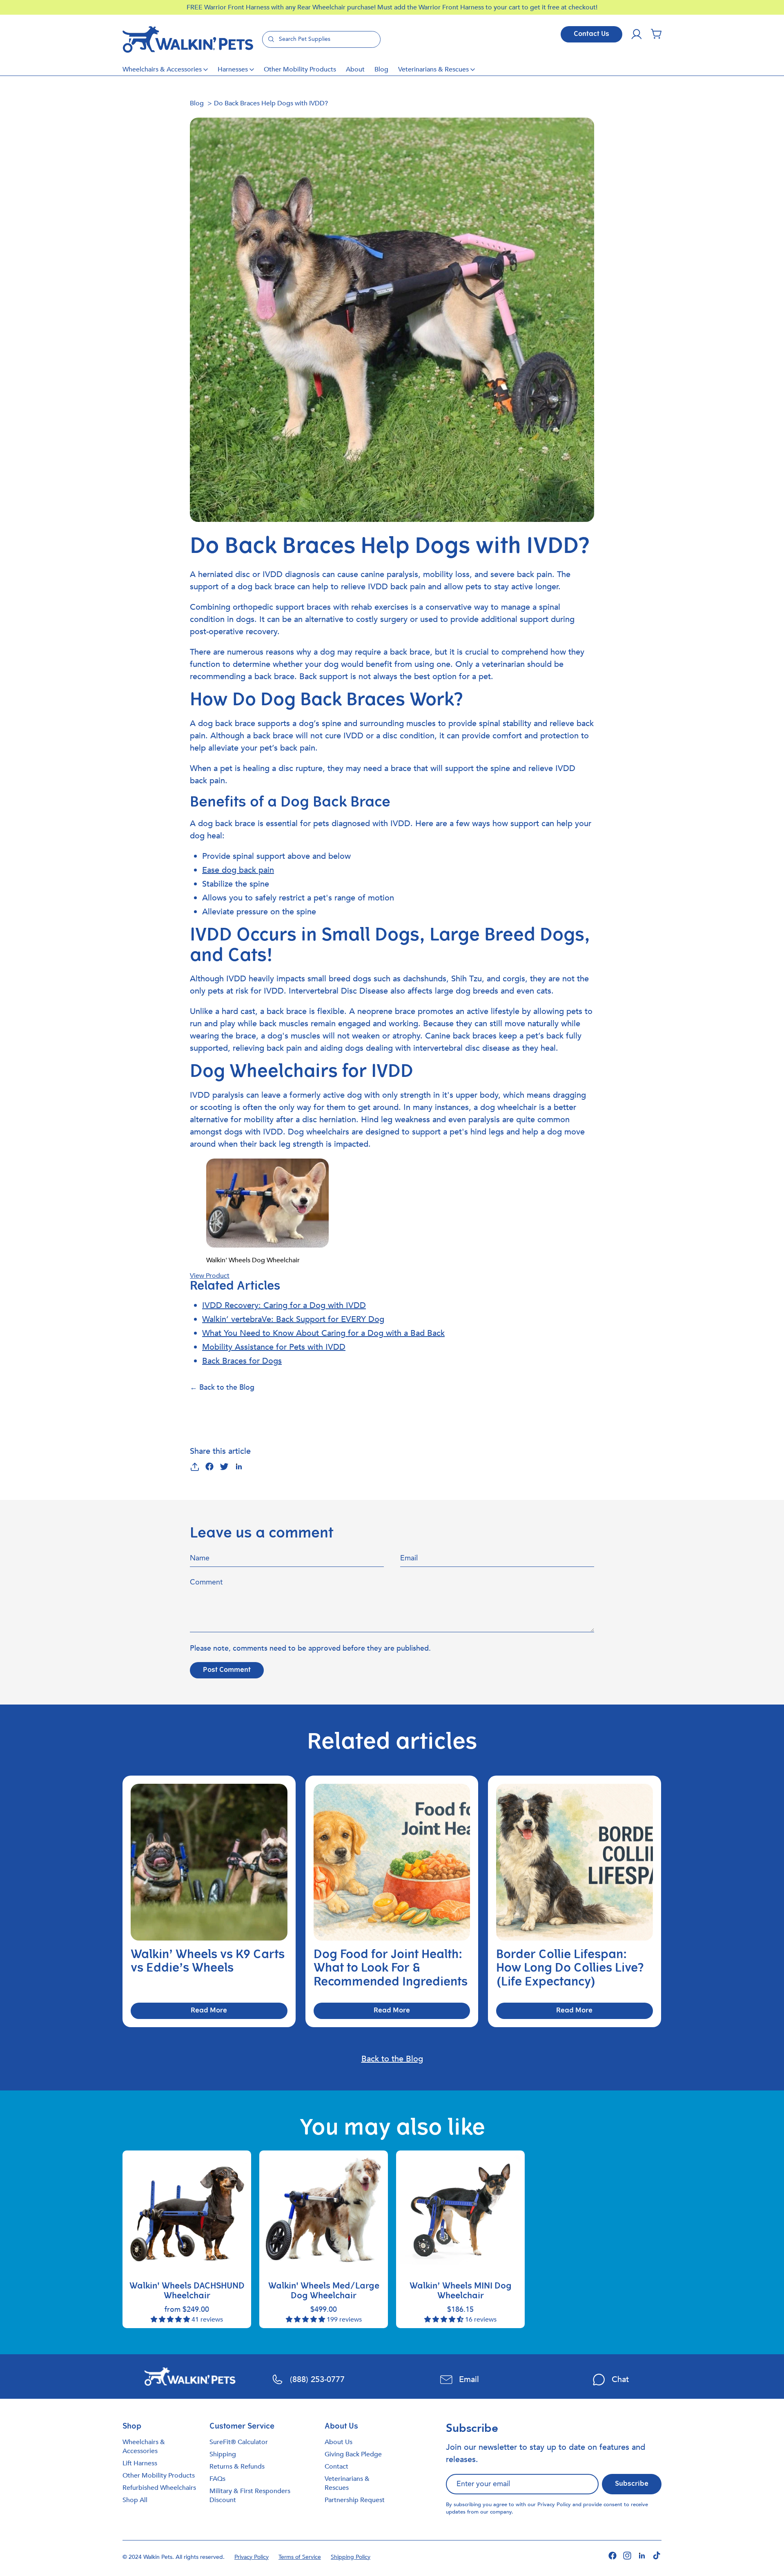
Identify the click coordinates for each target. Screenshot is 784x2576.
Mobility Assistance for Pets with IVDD (274, 1347)
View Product (210, 1276)
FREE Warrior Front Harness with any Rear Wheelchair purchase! (282, 7)
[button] (656, 34)
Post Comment (227, 1670)
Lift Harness (140, 2463)
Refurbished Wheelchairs (159, 2488)
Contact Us (591, 34)
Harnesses (233, 69)
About (355, 69)
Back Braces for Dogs (242, 1361)
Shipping (223, 2454)
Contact (336, 2467)
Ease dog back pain (238, 870)
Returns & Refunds (237, 2467)
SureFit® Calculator (239, 2442)
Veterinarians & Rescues (433, 69)
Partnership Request (355, 2500)
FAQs (217, 2479)
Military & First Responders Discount (250, 2496)
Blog (381, 69)
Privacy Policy (554, 2505)
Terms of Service (300, 2557)
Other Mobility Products (300, 69)
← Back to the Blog (222, 1387)
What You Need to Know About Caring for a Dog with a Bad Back (323, 1333)
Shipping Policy (351, 2557)
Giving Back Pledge (353, 2454)
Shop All (135, 2500)
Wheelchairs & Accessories (162, 69)
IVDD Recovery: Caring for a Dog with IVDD (284, 1305)
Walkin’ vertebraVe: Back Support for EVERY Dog (293, 1319)
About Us (339, 2442)
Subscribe (632, 2484)
